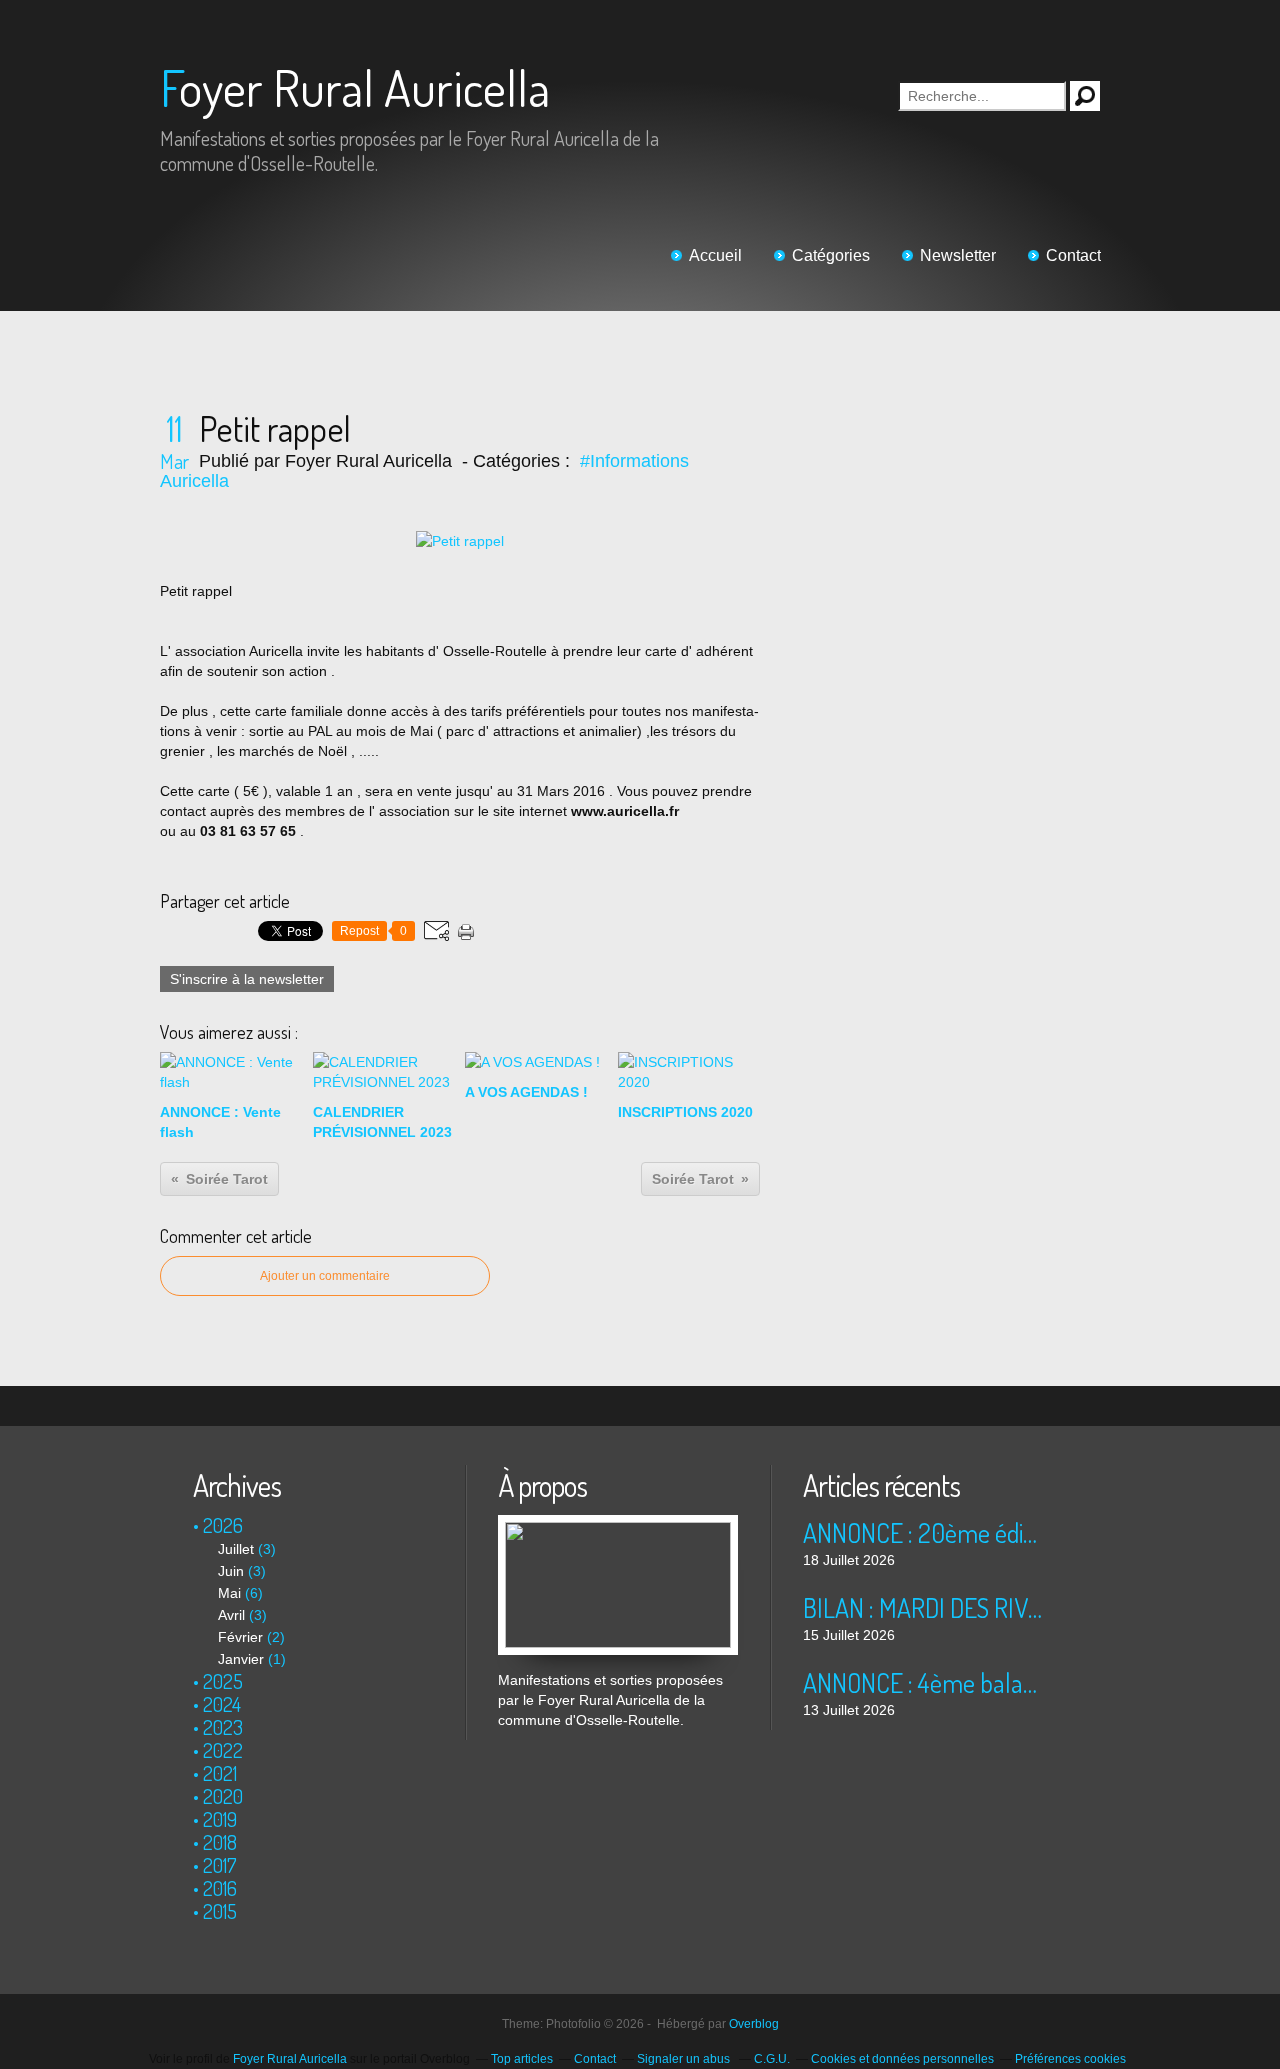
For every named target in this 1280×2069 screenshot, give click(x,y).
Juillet (236, 1549)
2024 (222, 1704)
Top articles (522, 2059)
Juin (231, 1571)
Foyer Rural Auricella (355, 87)
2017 (220, 1865)
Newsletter (958, 255)
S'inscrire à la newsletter (247, 979)
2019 (220, 1819)
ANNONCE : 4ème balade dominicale (922, 1682)
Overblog (754, 2024)
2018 (220, 1842)
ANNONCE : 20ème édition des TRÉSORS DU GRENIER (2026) (922, 1532)
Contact (1073, 255)
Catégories (831, 255)
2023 (223, 1727)
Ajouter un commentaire (325, 1276)
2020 (223, 1796)
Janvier (241, 1659)
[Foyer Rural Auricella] (618, 1525)
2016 (220, 1888)
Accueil (715, 255)
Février (240, 1637)
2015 (220, 1911)
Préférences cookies (1070, 2059)
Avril (231, 1615)
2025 (223, 1681)
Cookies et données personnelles (902, 2059)
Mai (229, 1593)
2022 (223, 1750)
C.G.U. (772, 2059)
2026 (223, 1525)
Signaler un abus (685, 2059)
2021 (220, 1773)
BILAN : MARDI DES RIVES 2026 (922, 1607)
